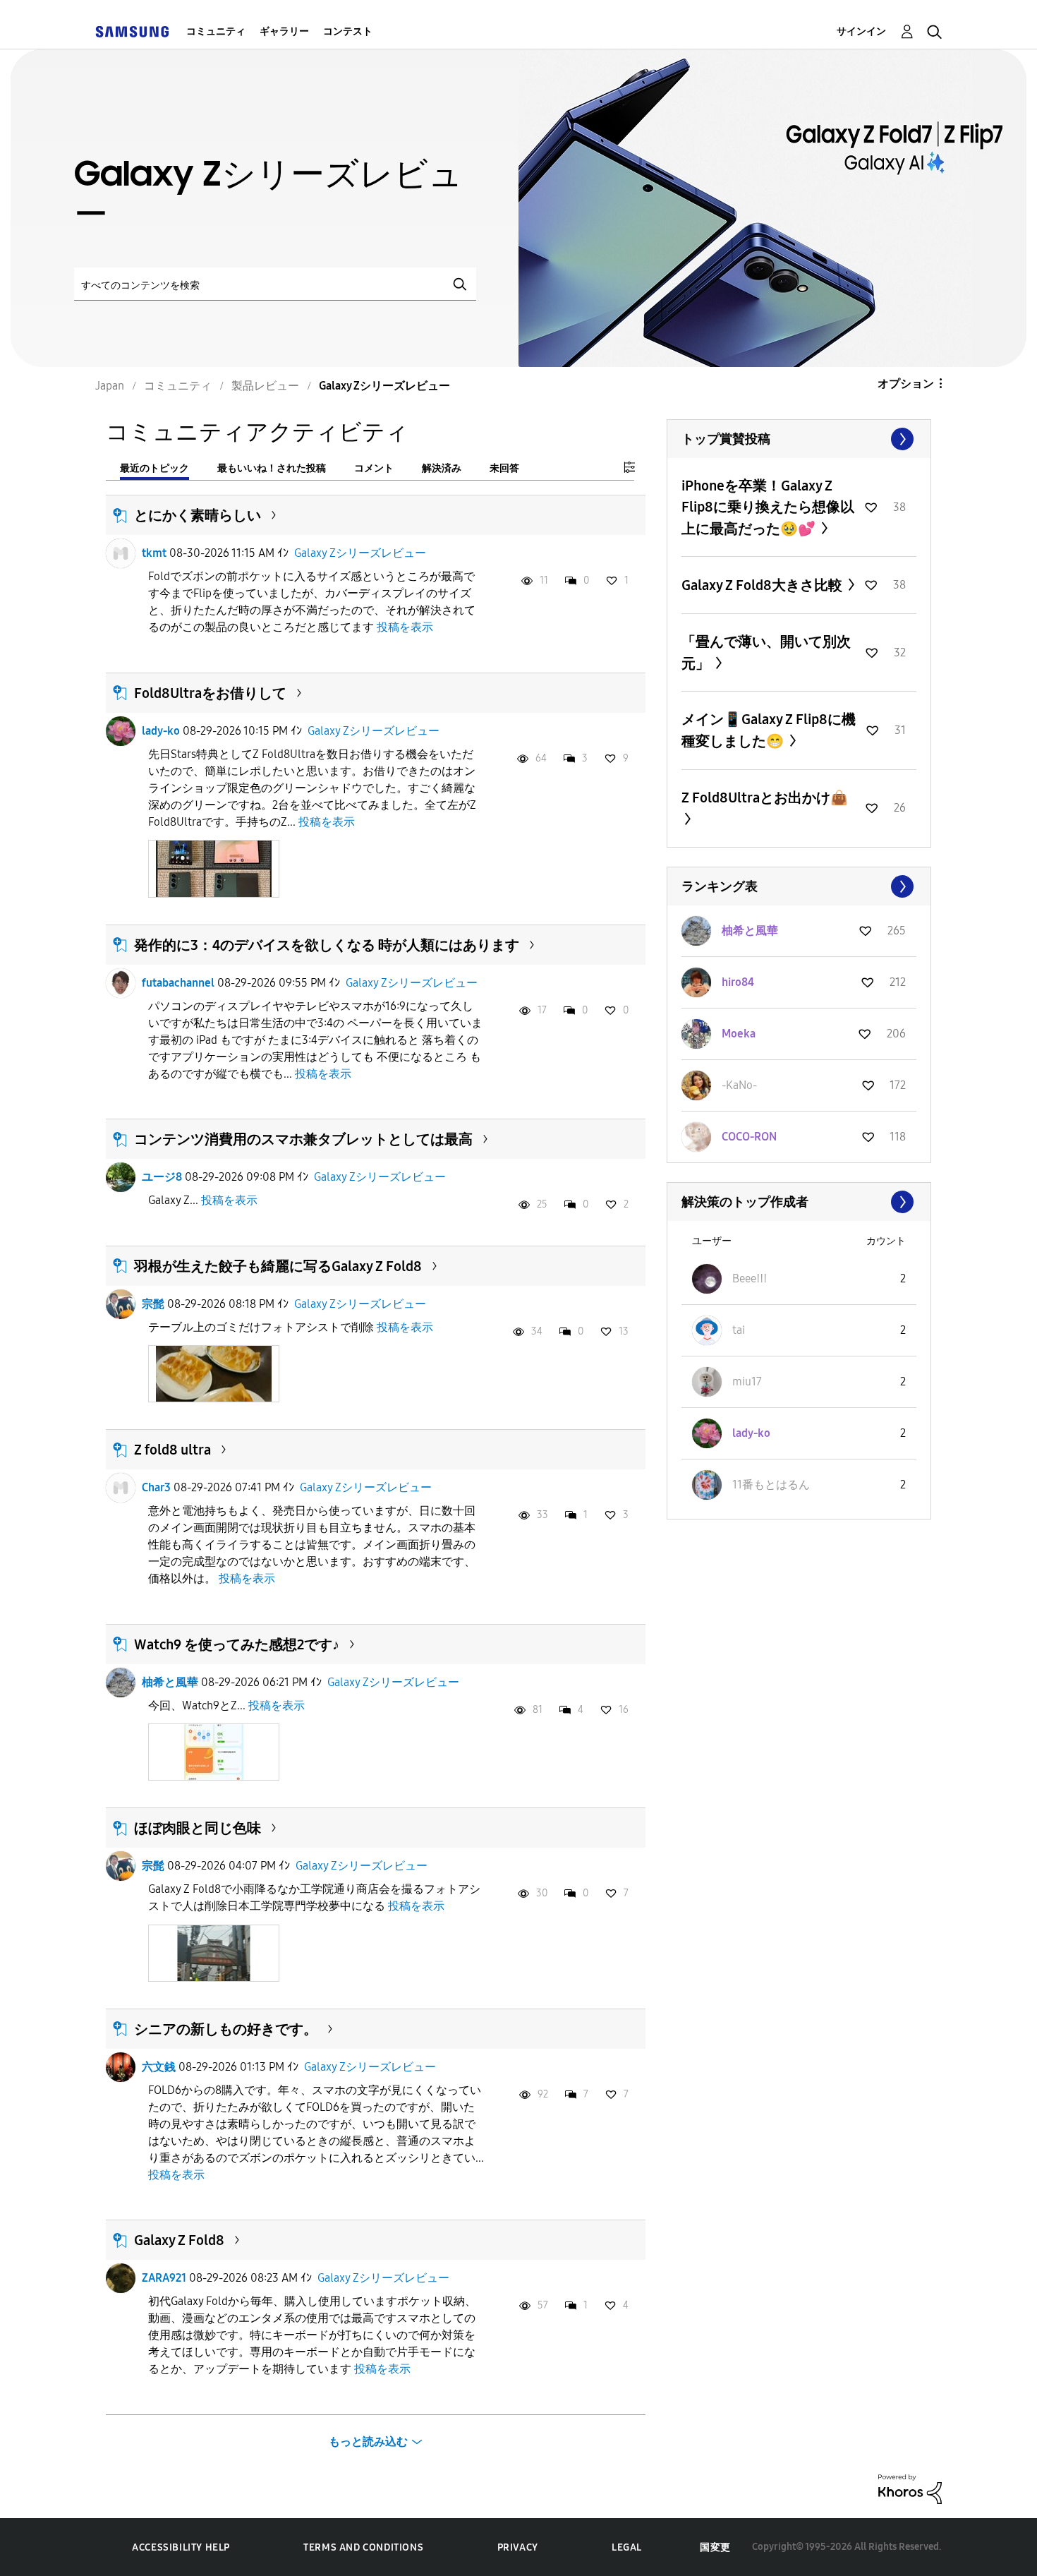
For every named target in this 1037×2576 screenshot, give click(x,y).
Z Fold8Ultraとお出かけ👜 (765, 798)
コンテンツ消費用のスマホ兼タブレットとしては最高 (303, 1139)
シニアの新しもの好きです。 (226, 2029)
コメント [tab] (374, 468)
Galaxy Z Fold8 (179, 2240)
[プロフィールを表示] (121, 553)
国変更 (715, 2547)
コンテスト (348, 31)
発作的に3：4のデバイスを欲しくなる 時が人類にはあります (327, 945)
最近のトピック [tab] (154, 468)
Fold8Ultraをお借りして (210, 693)
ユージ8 (162, 1177)
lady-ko (161, 731)
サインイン (861, 31)
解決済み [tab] (442, 468)
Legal (627, 2547)
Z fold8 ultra (172, 1450)
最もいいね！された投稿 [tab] (272, 468)
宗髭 (153, 1304)
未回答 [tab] (504, 468)
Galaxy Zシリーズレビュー (360, 553)
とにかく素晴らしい (198, 515)
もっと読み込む (368, 2442)
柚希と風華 (170, 1682)
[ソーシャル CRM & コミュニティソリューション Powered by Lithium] (910, 2488)
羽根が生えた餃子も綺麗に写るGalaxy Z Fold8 (278, 1266)
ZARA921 (164, 2278)
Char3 (156, 1487)
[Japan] (132, 31)
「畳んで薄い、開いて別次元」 (766, 652)
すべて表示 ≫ (799, 439)
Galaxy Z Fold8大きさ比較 (763, 585)
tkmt (154, 553)
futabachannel (178, 983)
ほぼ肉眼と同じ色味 (198, 1828)
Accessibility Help (181, 2547)
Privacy (518, 2547)
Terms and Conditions (363, 2547)
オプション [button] (906, 384)
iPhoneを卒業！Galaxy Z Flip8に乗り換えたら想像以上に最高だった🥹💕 (768, 507)
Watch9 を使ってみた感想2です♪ (237, 1644)
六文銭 (159, 2067)
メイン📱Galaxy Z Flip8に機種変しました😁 (769, 730)
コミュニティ (216, 31)
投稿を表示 (405, 627)
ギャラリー (284, 31)
